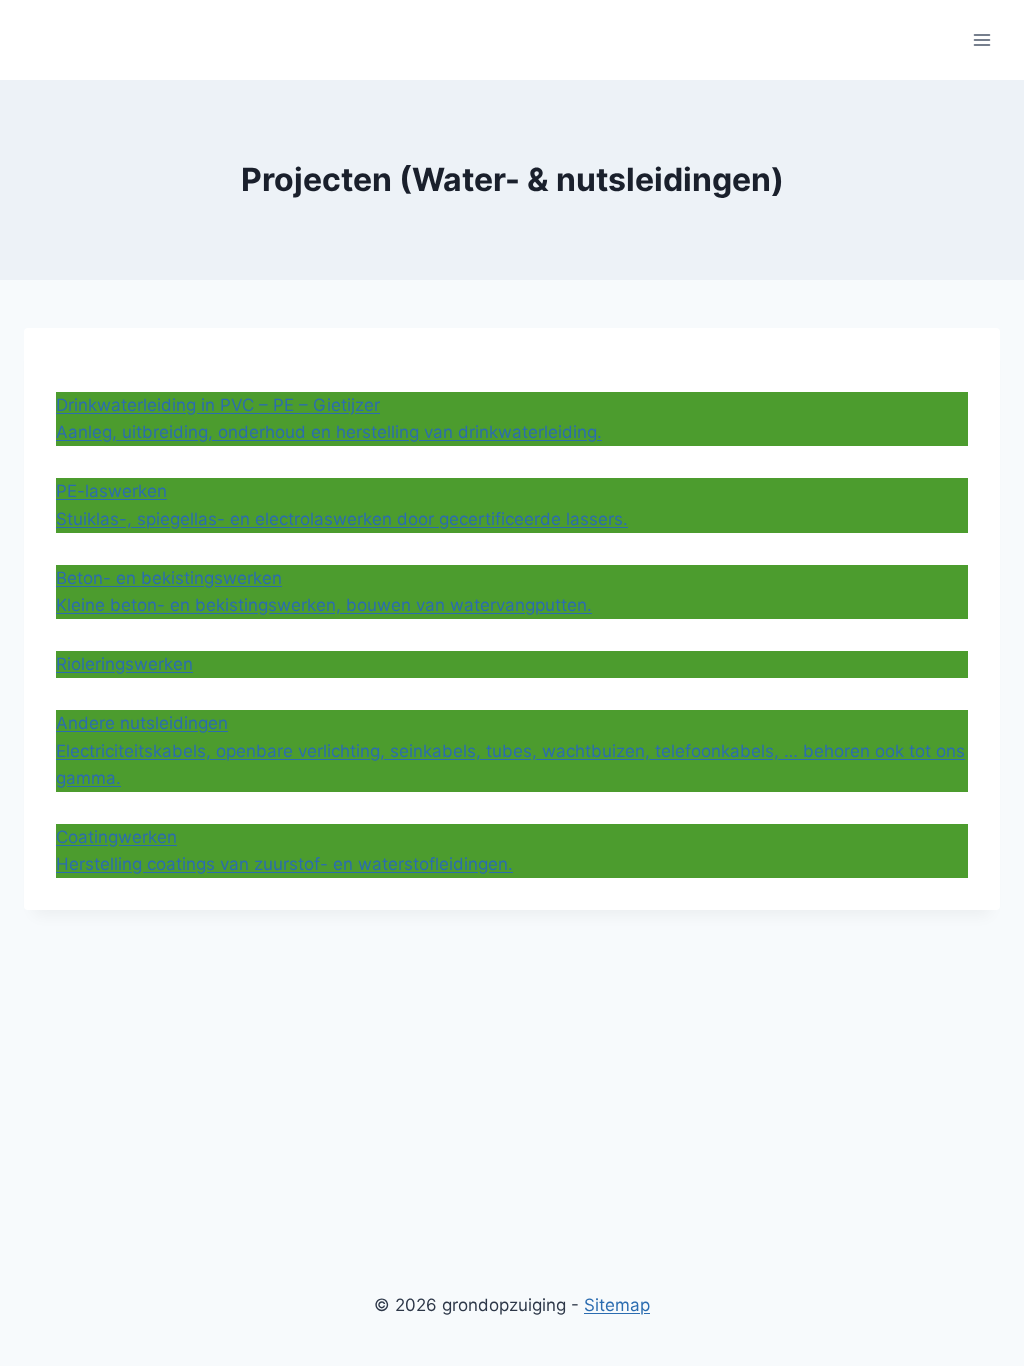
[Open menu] (981, 39)
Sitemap (617, 1305)
